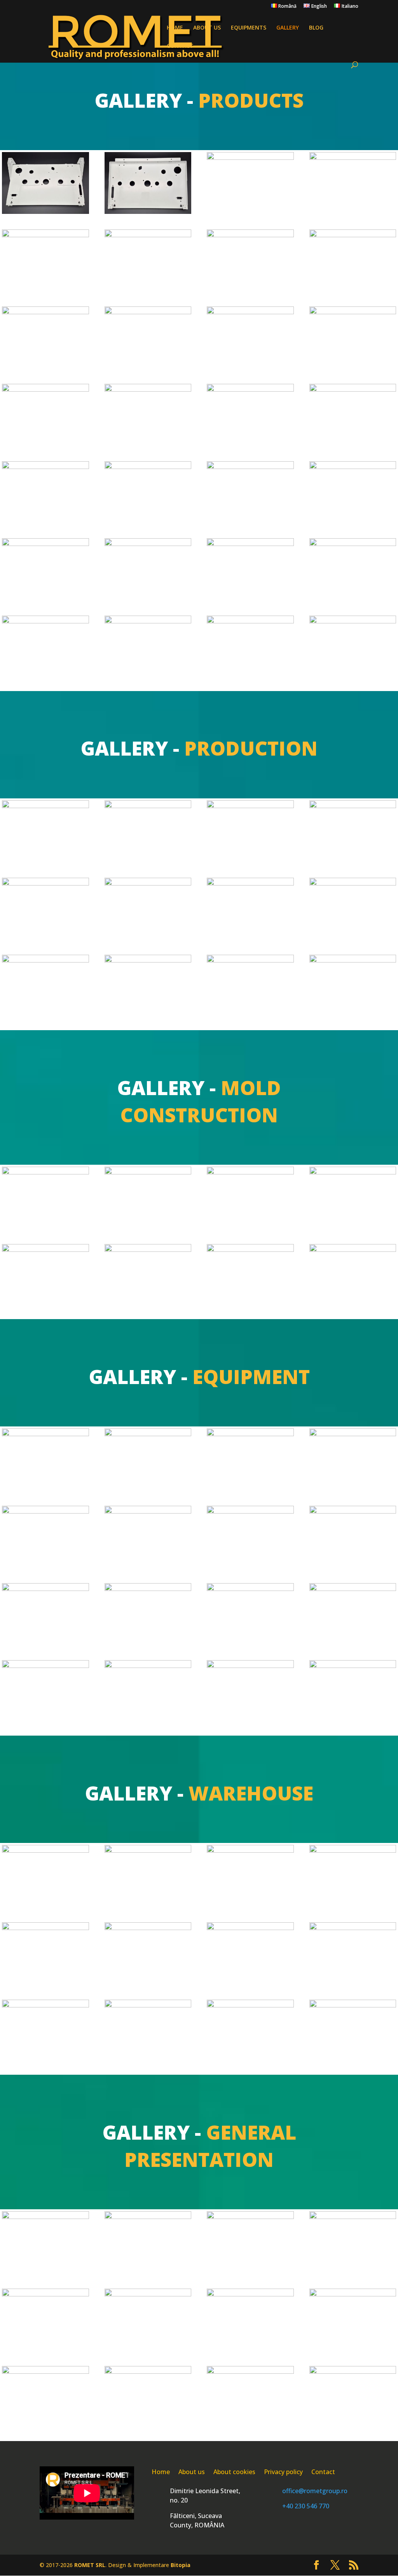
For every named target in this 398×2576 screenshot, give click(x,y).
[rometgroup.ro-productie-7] (250, 960)
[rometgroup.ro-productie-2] (45, 883)
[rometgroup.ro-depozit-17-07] (148, 1851)
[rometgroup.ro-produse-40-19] (148, 621)
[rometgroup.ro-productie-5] (353, 883)
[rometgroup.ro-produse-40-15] (148, 544)
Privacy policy (283, 2473)
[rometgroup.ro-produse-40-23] (250, 389)
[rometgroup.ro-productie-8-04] (45, 806)
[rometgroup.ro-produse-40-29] (250, 312)
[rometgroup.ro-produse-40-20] (250, 621)
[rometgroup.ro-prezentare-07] (250, 2294)
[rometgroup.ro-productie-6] (148, 960)
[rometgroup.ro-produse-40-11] (148, 467)
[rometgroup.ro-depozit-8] (250, 1928)
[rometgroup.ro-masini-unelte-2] (250, 1434)
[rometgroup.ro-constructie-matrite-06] (45, 1172)
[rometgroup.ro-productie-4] (250, 883)
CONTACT (180, 46)
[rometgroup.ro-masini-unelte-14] (250, 1666)
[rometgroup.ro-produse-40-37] (250, 158)
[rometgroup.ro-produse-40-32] (353, 235)
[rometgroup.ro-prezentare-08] (353, 2294)
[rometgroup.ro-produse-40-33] (250, 235)
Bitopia (181, 2565)
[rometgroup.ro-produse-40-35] (45, 235)
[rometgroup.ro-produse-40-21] (45, 467)
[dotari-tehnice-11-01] (45, 1434)
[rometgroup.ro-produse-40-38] (148, 212)
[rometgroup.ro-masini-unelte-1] (148, 1434)
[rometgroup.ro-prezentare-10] (148, 2372)
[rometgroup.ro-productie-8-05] (353, 806)
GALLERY (288, 28)
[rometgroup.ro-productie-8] (353, 960)
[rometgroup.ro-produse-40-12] (250, 467)
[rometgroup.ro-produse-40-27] (353, 312)
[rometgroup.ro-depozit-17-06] (250, 1851)
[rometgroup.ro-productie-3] (148, 883)
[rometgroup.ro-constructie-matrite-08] (353, 1250)
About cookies (234, 2473)
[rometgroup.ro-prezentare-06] (148, 2294)
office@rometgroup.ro (315, 2491)
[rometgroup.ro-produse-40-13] (353, 467)
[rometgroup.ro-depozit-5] (148, 2005)
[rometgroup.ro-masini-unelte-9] (148, 1589)
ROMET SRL (90, 2565)
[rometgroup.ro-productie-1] (148, 806)
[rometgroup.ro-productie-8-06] (45, 960)
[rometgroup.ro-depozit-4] (250, 2005)
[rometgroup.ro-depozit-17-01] (45, 1851)
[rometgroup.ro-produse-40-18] (45, 621)
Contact (323, 2473)
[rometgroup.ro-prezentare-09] (45, 2372)
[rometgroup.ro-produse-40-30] (148, 312)
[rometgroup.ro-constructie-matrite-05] (148, 1172)
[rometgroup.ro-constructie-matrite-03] (45, 1250)
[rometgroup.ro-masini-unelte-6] (250, 1511)
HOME (175, 28)
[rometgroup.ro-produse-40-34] (148, 235)
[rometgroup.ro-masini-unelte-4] (45, 1511)
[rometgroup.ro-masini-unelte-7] (353, 1511)
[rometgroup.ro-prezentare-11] (250, 2372)
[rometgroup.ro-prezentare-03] (250, 2217)
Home (161, 2473)
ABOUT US (207, 28)
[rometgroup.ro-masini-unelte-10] (250, 1589)
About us (192, 2473)
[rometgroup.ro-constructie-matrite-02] (353, 1172)
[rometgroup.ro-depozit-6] (353, 1928)
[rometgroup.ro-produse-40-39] (45, 212)
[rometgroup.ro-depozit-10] (353, 2005)
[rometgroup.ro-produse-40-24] (148, 389)
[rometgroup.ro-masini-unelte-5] (148, 1511)
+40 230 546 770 (306, 2506)
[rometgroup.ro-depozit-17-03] (45, 1928)
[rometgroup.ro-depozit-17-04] (353, 1851)
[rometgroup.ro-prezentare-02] (148, 2217)
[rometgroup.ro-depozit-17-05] (148, 1928)
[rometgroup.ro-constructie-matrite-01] (250, 1250)
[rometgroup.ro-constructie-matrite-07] (250, 1172)
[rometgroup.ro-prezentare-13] (353, 2372)
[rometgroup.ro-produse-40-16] (250, 544)
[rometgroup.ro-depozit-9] (45, 2005)
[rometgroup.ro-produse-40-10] (353, 621)
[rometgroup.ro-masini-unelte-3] (353, 1434)
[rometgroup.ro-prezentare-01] (45, 2217)
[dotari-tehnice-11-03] (353, 1666)
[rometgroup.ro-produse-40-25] (45, 389)
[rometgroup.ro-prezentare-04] (353, 2217)
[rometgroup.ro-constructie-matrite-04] (148, 1250)
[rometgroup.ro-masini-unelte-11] (353, 1589)
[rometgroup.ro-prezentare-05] (45, 2294)
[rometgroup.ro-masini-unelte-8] (45, 1589)
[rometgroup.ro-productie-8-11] (250, 806)
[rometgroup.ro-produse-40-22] (353, 389)
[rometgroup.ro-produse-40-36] (353, 158)
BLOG (316, 28)
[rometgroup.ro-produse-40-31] (45, 312)
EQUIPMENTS (249, 28)
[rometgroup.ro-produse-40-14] (45, 544)
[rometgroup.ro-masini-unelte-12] (45, 1666)
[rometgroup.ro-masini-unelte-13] (148, 1666)
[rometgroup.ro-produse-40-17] (353, 544)
